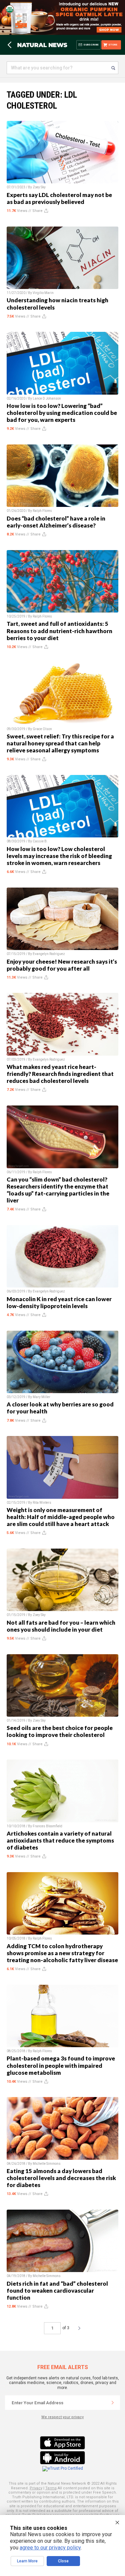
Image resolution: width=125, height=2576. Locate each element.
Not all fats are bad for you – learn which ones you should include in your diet (61, 1626)
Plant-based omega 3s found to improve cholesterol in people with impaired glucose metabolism (61, 2065)
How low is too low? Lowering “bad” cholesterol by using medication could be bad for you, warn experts (62, 413)
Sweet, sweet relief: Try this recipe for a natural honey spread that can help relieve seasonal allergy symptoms (60, 743)
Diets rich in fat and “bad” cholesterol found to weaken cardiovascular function (57, 2290)
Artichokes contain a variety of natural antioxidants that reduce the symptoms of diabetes (60, 1840)
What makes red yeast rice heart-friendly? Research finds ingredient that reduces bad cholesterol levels (60, 1074)
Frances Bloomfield (47, 1826)
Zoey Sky (39, 187)
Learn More (27, 2561)
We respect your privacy (62, 2417)
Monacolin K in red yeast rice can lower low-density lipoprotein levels (59, 1302)
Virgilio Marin (43, 293)
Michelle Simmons (47, 2164)
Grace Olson (42, 729)
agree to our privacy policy (50, 2548)
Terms (51, 2488)
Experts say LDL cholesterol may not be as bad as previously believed (59, 198)
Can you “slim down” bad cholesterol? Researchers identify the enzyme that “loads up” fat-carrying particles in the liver (58, 1190)
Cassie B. (40, 841)
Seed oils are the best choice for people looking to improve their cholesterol (60, 1731)
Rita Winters (42, 1503)
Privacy (36, 2488)
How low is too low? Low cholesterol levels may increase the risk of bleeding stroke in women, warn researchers (59, 856)
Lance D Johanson (47, 398)
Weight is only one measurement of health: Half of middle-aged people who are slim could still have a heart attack (61, 1517)
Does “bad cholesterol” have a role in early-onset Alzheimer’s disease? (56, 522)
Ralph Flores (42, 511)
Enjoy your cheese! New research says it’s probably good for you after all (62, 965)
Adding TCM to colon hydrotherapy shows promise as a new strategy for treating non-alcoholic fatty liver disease (62, 1953)
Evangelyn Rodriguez (49, 954)
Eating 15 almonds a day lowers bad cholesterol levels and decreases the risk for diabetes (61, 2178)
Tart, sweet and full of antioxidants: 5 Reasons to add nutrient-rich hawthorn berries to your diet (59, 631)
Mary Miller (41, 1397)
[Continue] (113, 2403)
